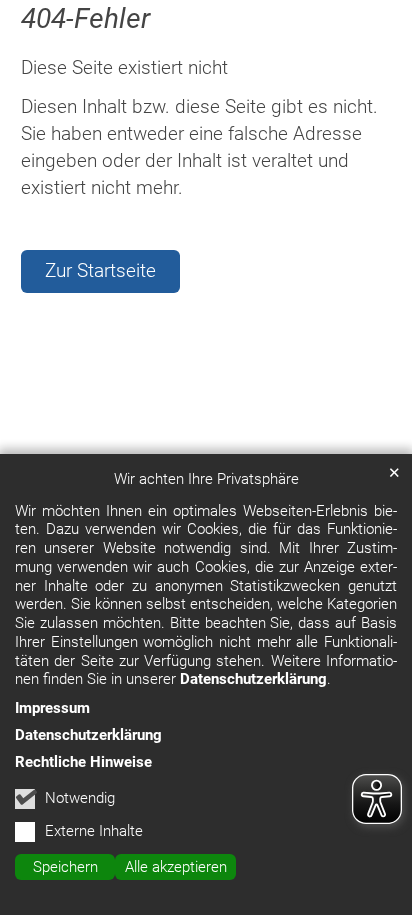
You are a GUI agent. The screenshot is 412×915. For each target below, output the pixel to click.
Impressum (52, 708)
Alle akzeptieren (176, 867)
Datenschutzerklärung (253, 679)
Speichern (65, 867)
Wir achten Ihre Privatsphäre (206, 479)
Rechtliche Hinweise (83, 762)
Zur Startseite (100, 270)
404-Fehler (85, 18)
